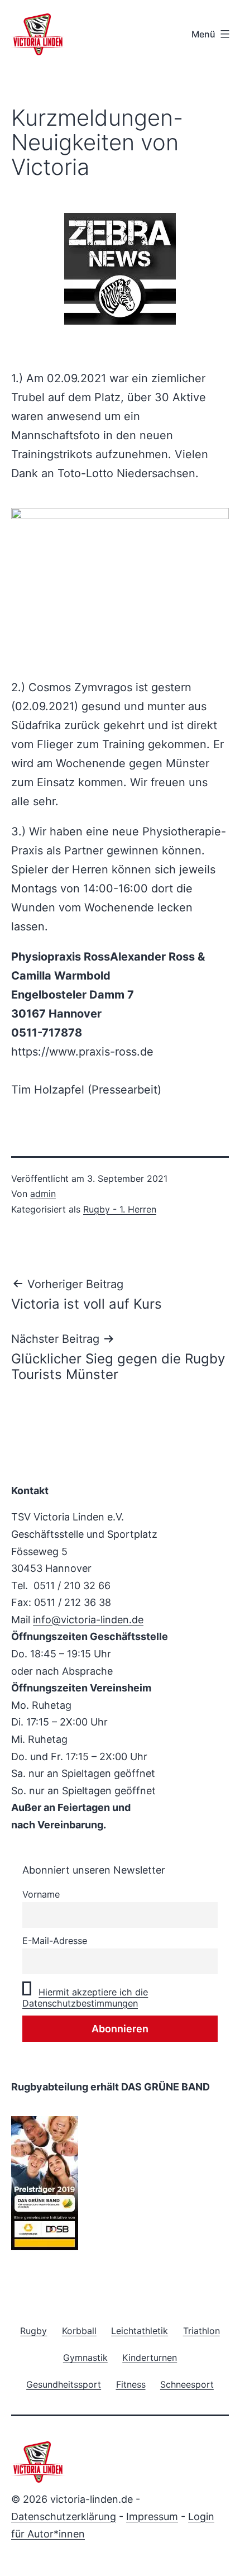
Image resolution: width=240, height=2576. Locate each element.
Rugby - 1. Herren (120, 1209)
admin (43, 1194)
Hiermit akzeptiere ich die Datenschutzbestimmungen (85, 1998)
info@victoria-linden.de (88, 1620)
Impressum (152, 2516)
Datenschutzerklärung (64, 2516)
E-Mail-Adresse (55, 1941)
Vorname (41, 1894)
